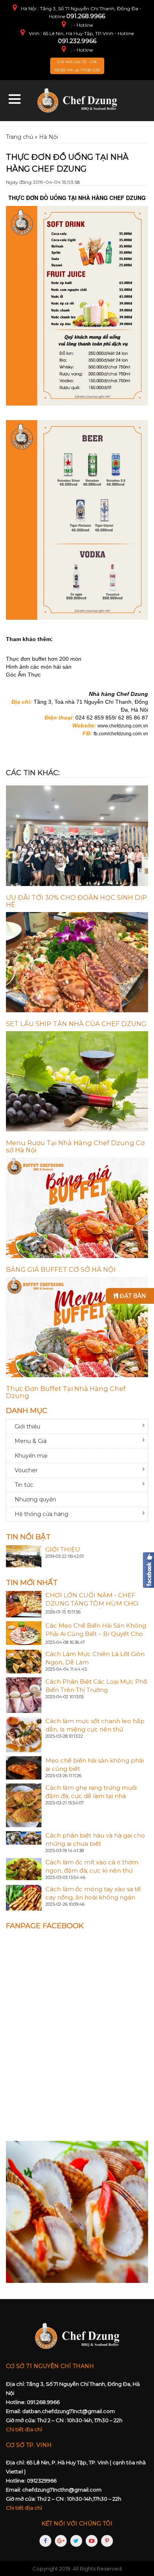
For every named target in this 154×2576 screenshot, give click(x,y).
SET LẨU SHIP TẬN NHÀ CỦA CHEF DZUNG (76, 1024)
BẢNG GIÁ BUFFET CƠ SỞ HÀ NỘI (61, 1269)
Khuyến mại (31, 1456)
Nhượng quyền (35, 1499)
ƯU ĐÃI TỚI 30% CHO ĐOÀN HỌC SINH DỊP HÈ (76, 901)
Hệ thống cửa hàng (41, 1514)
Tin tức (24, 1485)
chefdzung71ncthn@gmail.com (62, 2490)
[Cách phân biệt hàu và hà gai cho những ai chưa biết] (24, 1838)
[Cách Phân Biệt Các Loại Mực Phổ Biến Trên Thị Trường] (24, 1694)
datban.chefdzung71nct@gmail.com (69, 2411)
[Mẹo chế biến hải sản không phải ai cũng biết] (24, 1767)
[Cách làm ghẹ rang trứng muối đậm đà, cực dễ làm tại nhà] (24, 1805)
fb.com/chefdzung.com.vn (121, 734)
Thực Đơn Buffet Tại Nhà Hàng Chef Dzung (66, 1392)
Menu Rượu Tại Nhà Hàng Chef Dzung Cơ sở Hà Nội (75, 1146)
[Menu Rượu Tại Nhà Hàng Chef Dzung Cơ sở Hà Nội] (77, 1081)
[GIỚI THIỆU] (24, 1555)
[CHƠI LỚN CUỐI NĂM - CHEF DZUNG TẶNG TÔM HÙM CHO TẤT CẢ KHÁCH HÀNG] (24, 1604)
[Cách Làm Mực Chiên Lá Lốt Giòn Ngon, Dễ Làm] (24, 1661)
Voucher (26, 1470)
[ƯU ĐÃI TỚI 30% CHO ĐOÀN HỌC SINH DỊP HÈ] (77, 836)
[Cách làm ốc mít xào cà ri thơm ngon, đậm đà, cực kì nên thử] (24, 1869)
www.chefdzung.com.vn (123, 726)
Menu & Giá (31, 1441)
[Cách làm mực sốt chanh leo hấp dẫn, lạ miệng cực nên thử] (24, 1734)
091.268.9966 (86, 16)
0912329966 (42, 2481)
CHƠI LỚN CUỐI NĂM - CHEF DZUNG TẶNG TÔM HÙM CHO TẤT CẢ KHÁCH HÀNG (92, 1603)
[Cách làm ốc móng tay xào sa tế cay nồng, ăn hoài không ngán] (24, 1897)
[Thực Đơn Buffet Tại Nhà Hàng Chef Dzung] (77, 1327)
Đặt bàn (132, 1296)
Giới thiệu (27, 1426)
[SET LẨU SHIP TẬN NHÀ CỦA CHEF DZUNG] (77, 962)
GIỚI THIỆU (63, 1549)
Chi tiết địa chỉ (24, 2429)
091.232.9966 (77, 41)
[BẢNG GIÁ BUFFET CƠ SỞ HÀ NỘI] (77, 1208)
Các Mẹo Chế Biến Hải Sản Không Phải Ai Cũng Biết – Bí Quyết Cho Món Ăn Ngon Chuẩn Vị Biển (96, 1634)
